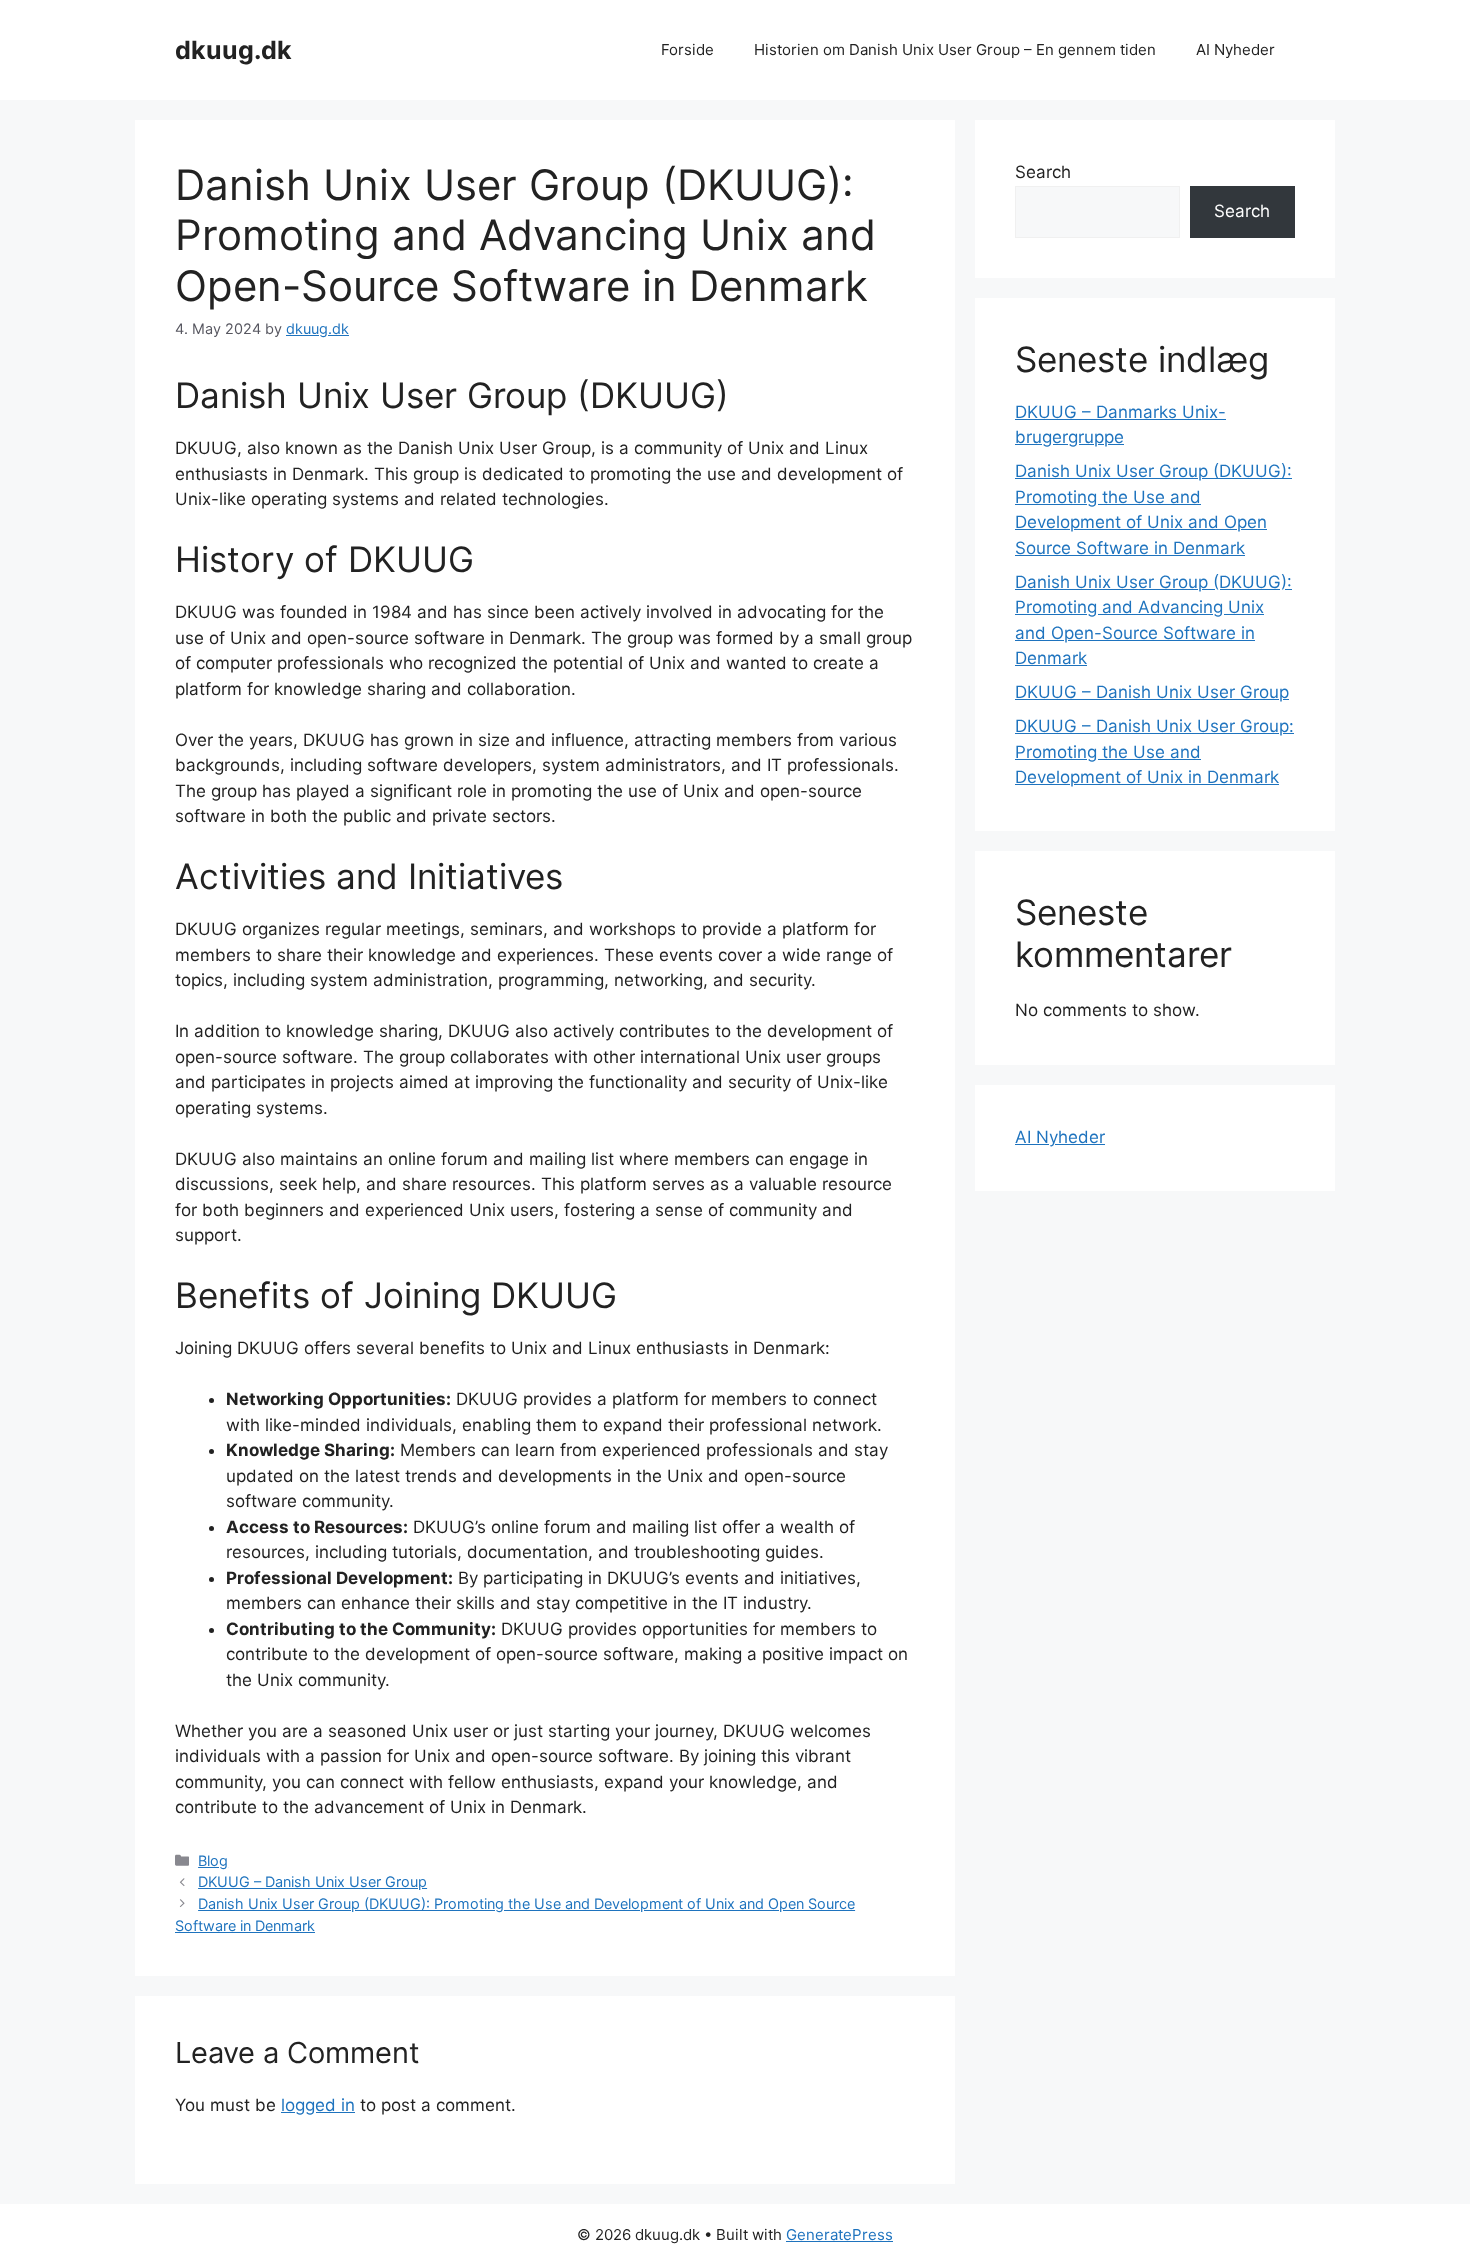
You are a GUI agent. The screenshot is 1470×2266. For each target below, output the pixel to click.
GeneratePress (839, 2234)
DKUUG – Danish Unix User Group (312, 1881)
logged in (318, 2105)
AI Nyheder (1235, 49)
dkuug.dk (233, 50)
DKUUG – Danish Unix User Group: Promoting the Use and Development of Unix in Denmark (1154, 751)
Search (1043, 172)
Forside (687, 49)
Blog (213, 1860)
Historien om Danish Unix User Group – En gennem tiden (955, 49)
